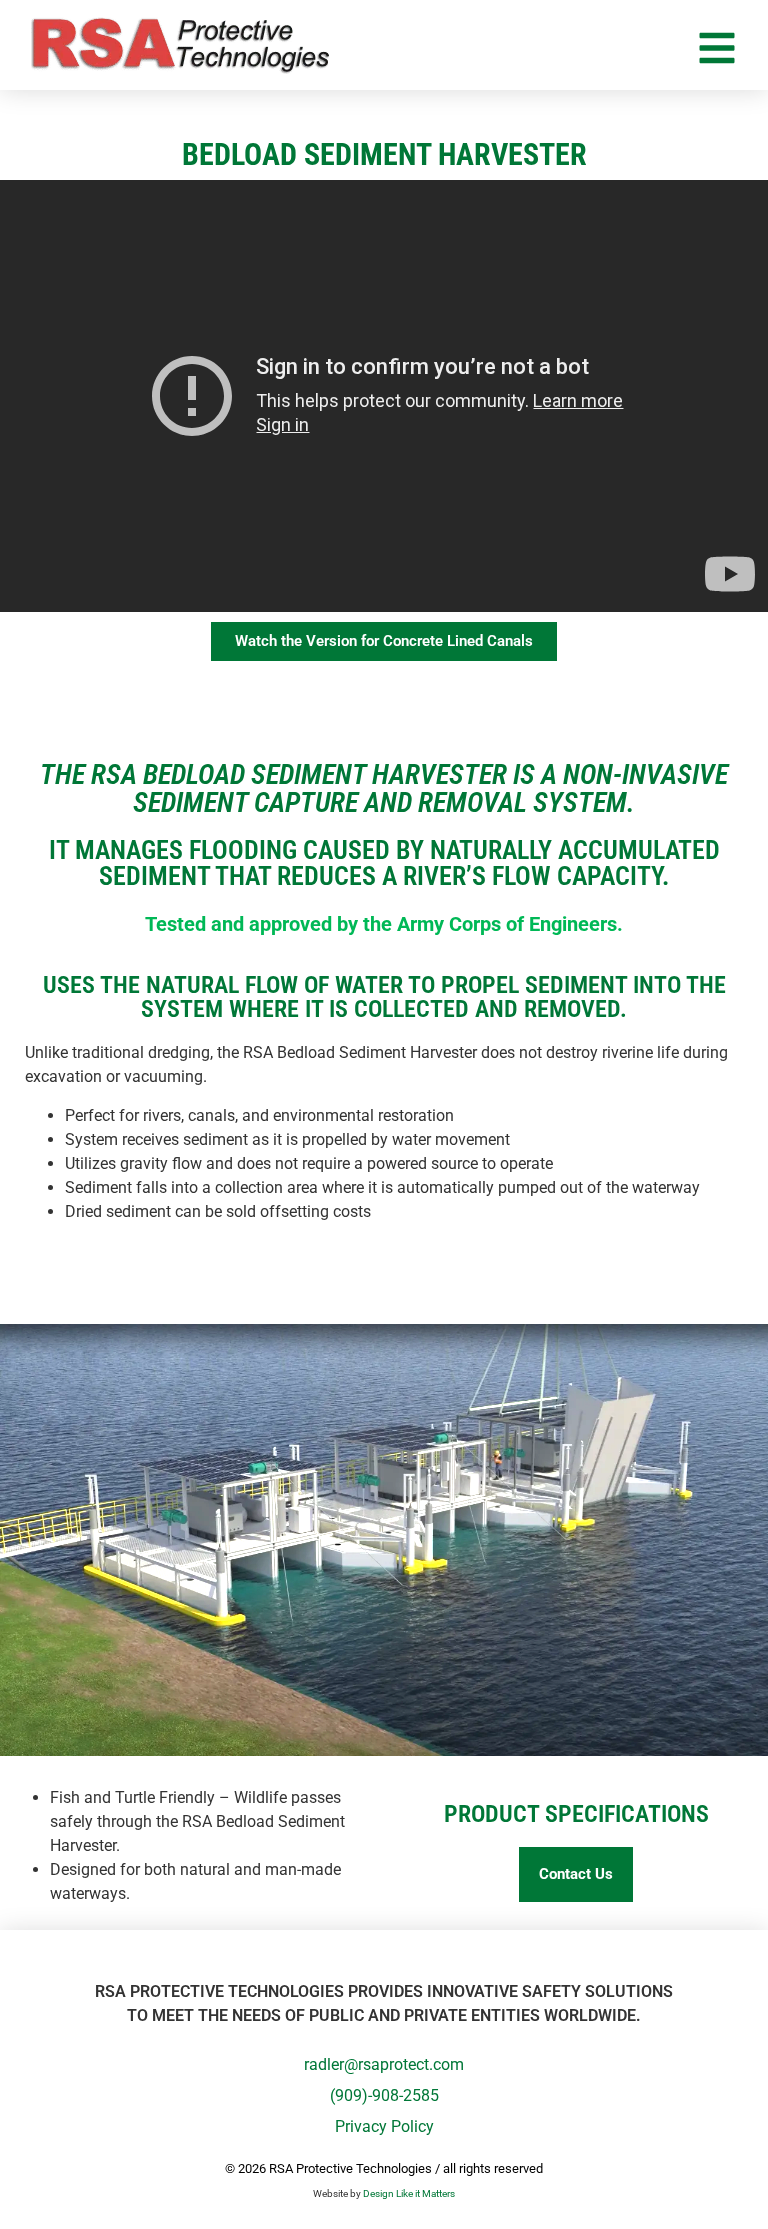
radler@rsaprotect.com (384, 2064)
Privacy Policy (384, 2126)
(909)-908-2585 (384, 2095)
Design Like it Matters (409, 2193)
